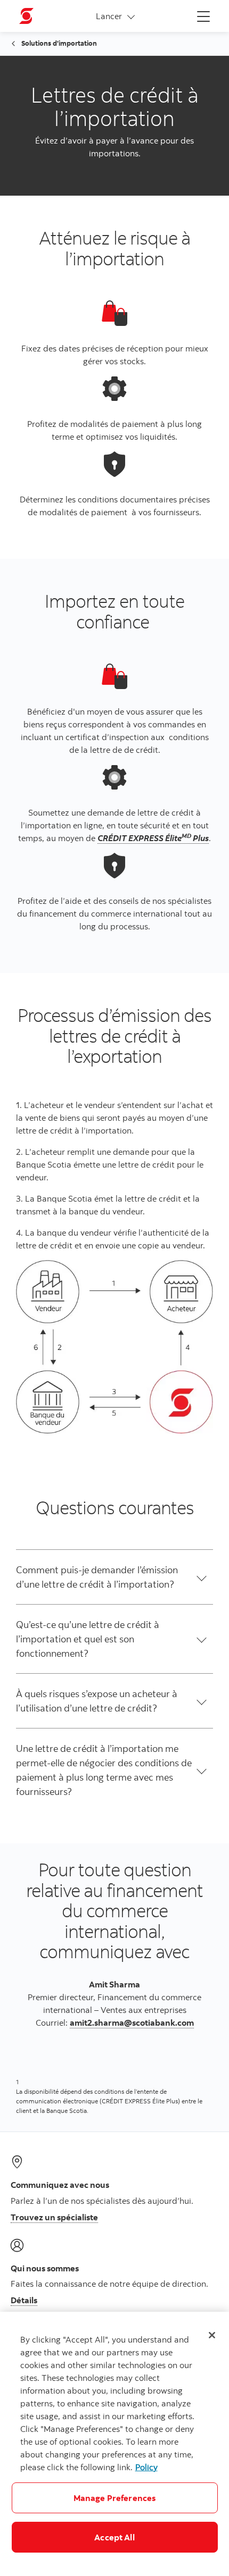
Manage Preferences (115, 2498)
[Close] (212, 2335)
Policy (146, 2467)
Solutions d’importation (59, 43)
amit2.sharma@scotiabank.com (132, 2023)
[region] (114, 2444)
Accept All (114, 2537)
